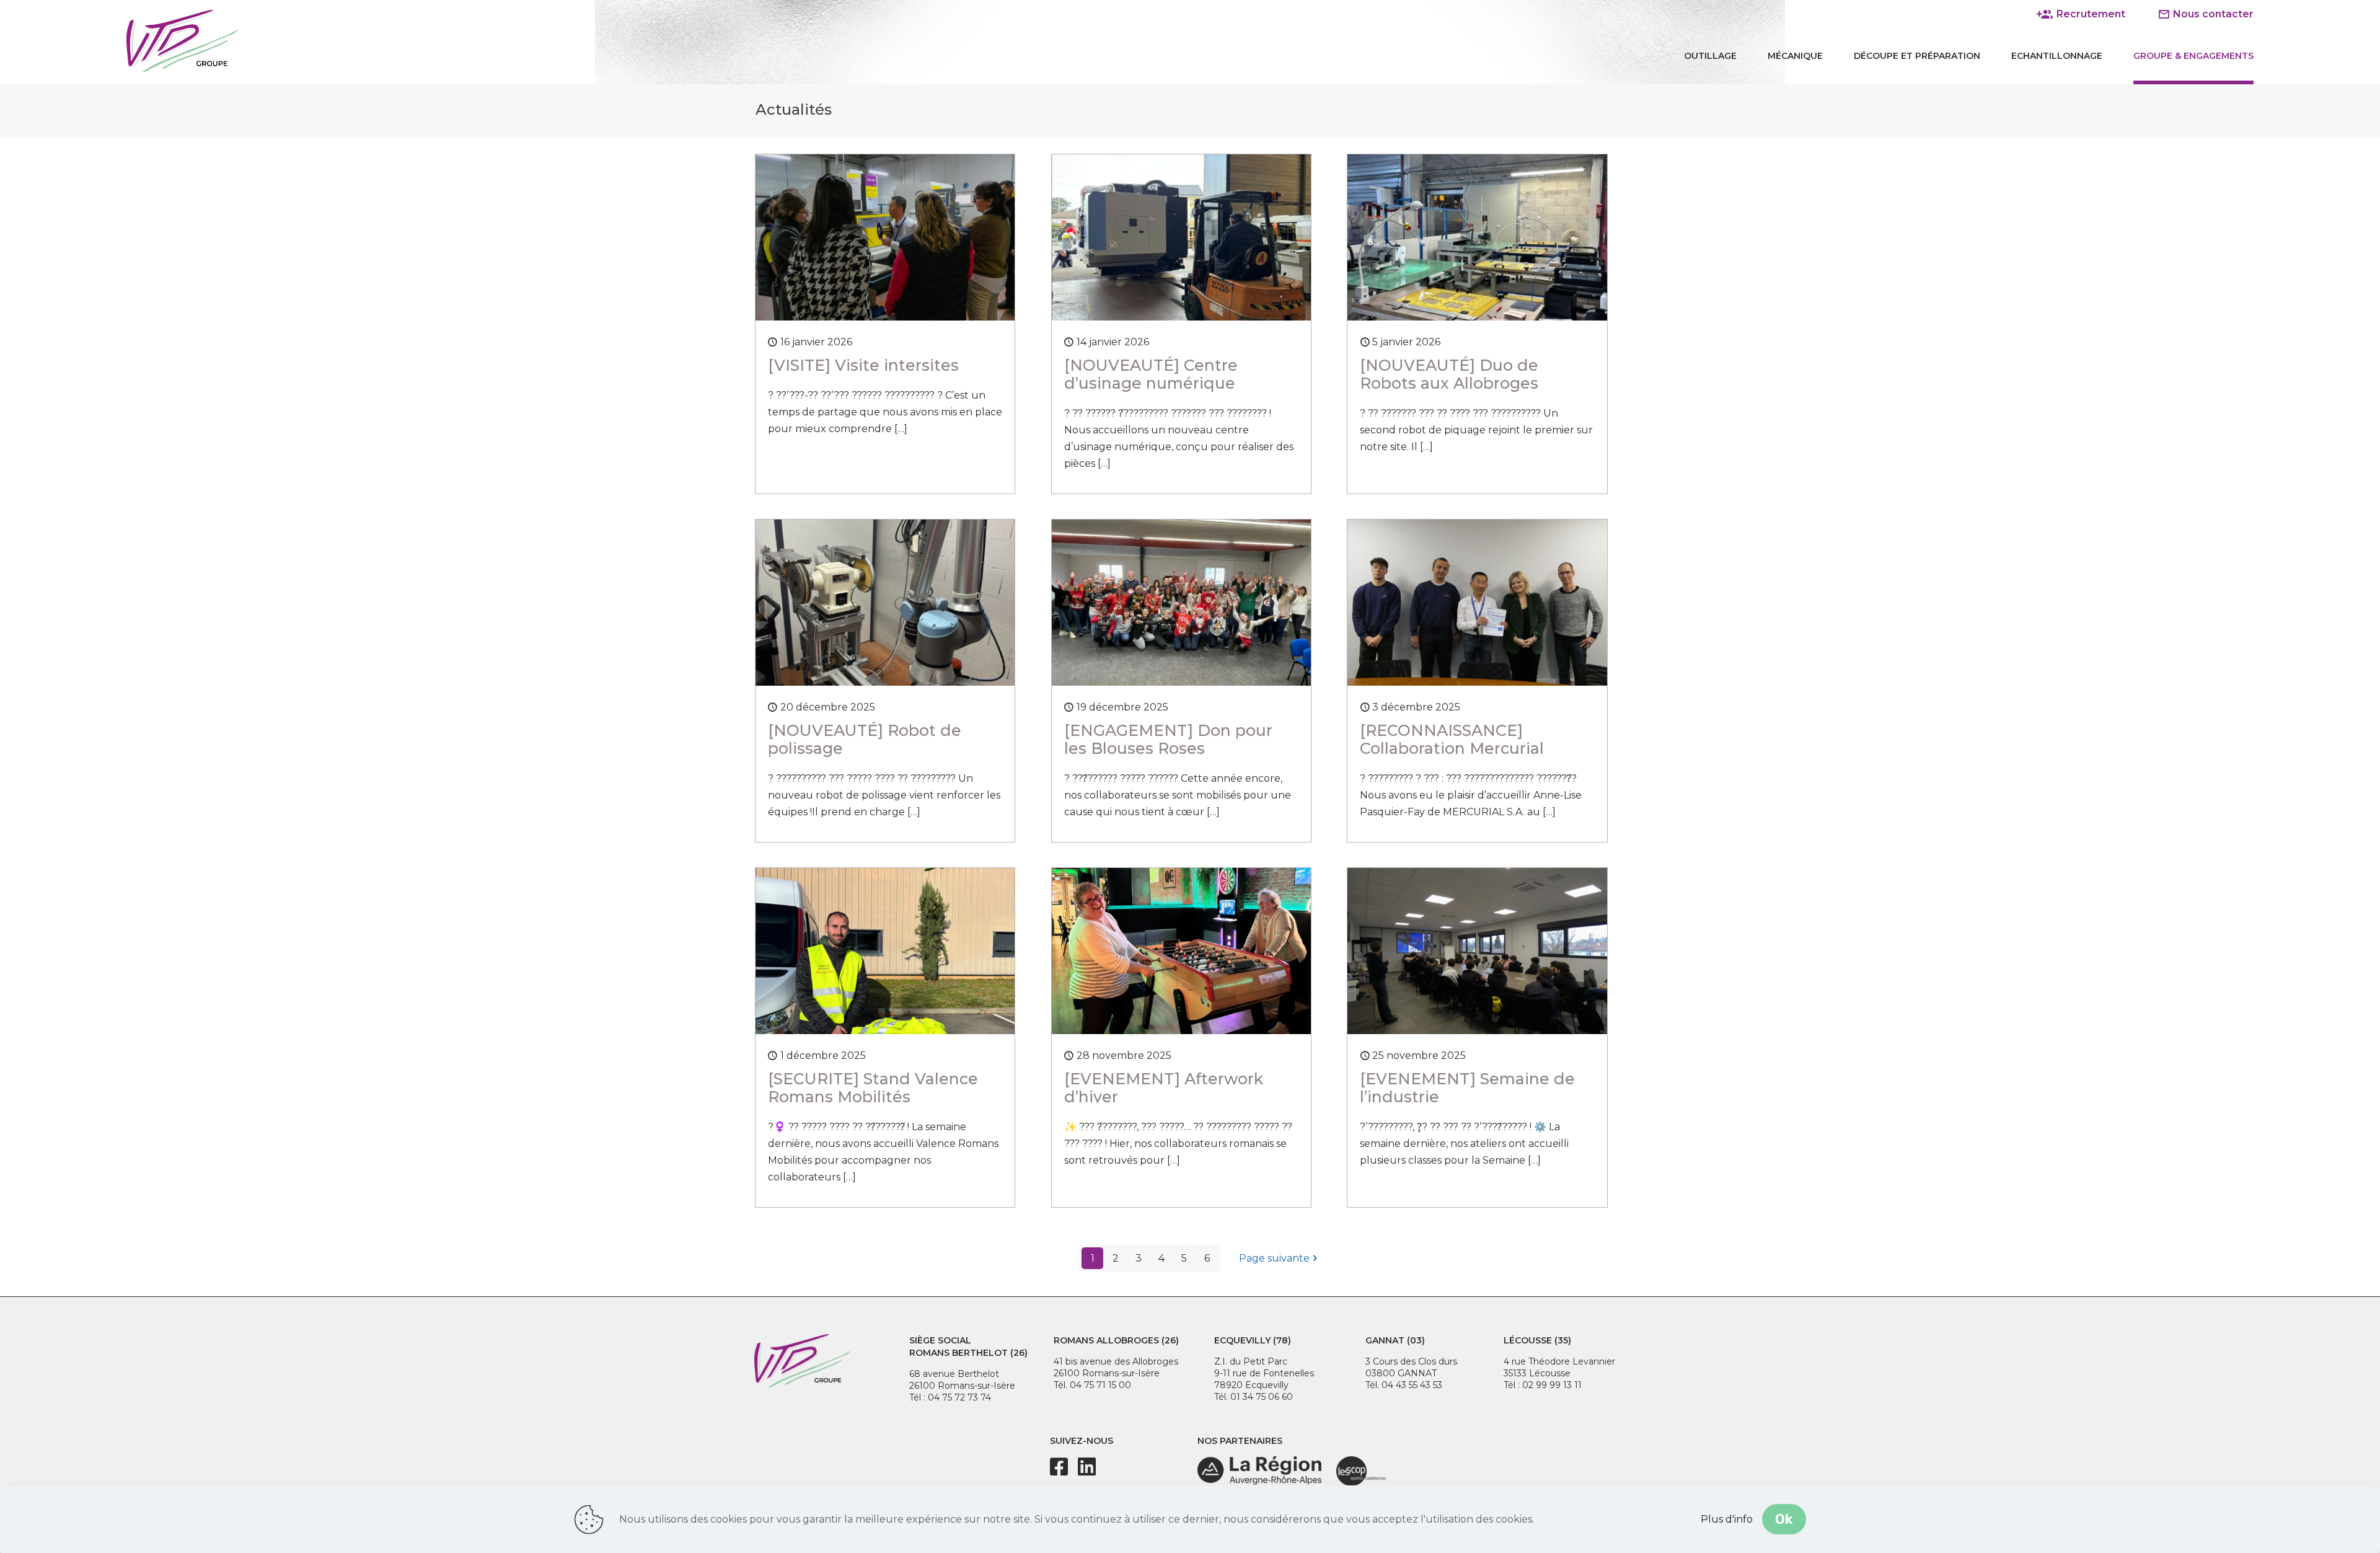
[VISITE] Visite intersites (863, 365)
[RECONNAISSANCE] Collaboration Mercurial (1452, 739)
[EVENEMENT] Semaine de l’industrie (1467, 1088)
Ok (1784, 1519)
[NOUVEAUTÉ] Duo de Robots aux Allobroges (1449, 374)
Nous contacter (2212, 14)
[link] (1259, 1471)
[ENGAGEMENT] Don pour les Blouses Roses (1168, 739)
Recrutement (2090, 14)
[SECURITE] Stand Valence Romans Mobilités (873, 1088)
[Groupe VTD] (182, 40)
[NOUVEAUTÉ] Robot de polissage (865, 739)
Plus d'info (1727, 1519)
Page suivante (1274, 1258)
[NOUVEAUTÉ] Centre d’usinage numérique (1151, 374)
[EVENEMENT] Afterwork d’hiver (1164, 1088)
